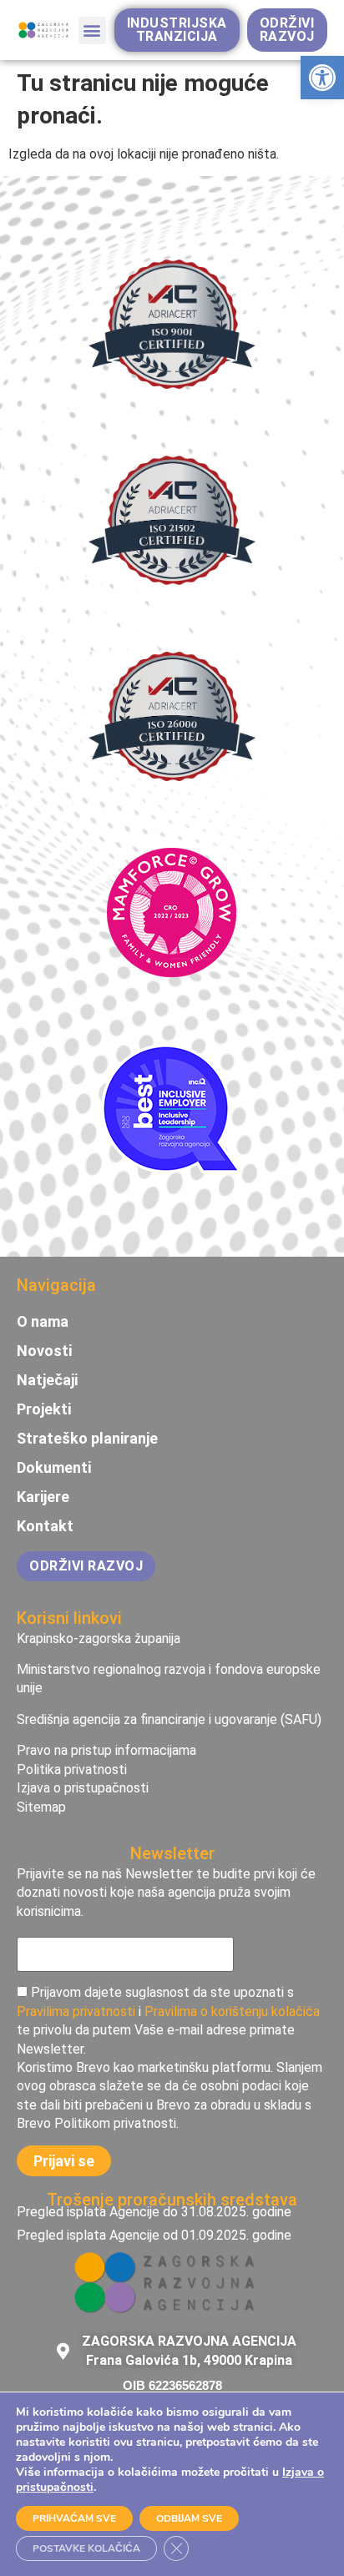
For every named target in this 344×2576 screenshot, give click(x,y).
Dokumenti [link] (54, 1468)
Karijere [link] (43, 1497)
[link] (322, 78)
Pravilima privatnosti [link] (76, 2011)
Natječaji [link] (47, 1380)
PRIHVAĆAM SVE (74, 2518)
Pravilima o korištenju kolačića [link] (232, 2011)
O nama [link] (43, 1322)
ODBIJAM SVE (189, 2518)
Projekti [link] (44, 1409)
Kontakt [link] (45, 1526)
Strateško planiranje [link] (87, 1439)
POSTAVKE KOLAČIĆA (86, 2548)
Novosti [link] (44, 1351)
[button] (92, 30)
